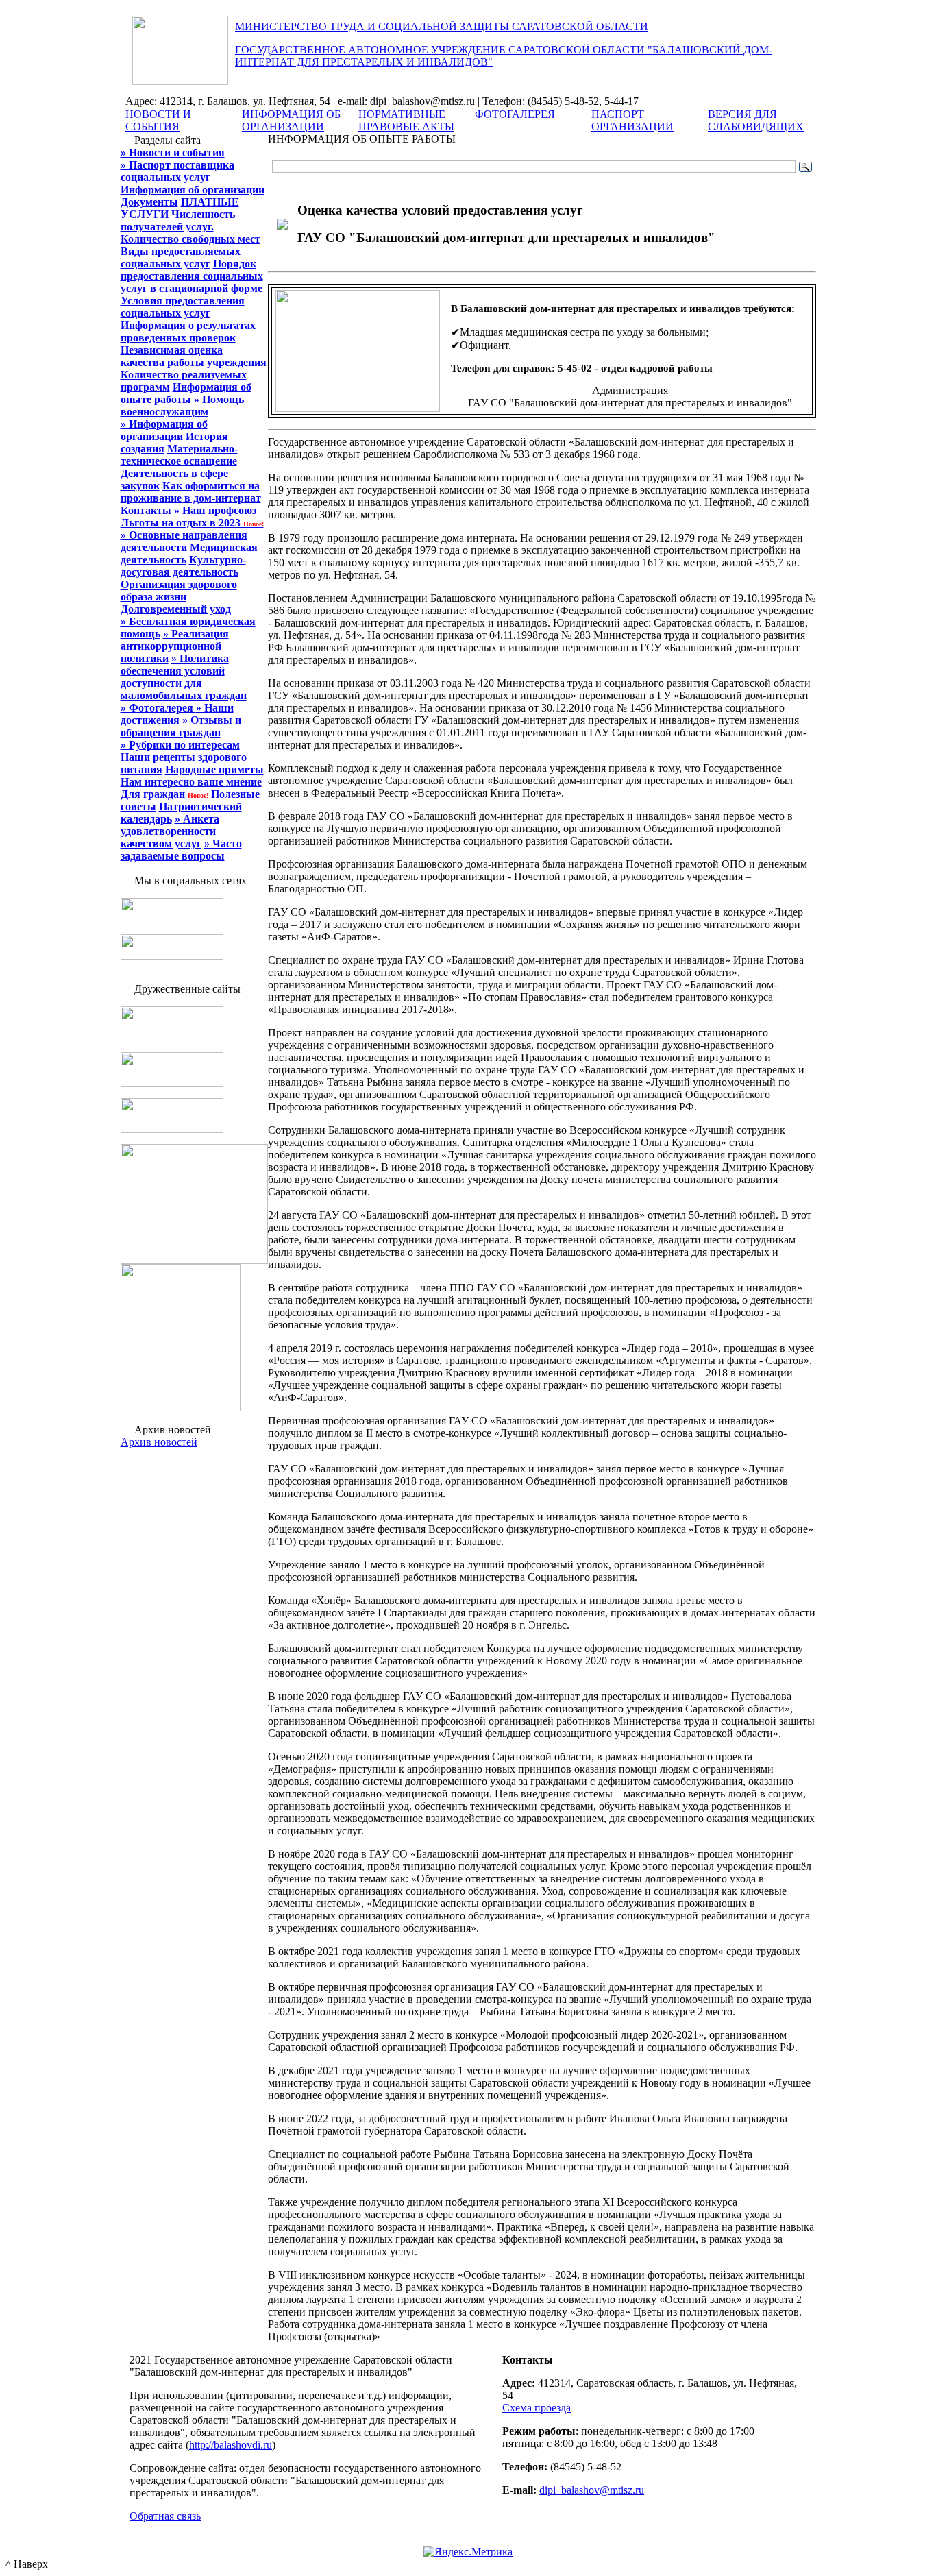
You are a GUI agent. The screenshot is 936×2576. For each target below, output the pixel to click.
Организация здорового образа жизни (179, 591)
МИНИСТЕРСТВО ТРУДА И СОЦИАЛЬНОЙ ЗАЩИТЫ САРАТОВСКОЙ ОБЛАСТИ (442, 26)
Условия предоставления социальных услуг (183, 307)
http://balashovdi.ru (231, 2445)
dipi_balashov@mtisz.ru (592, 2490)
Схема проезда (537, 2408)
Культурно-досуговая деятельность (183, 566)
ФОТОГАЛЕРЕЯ (515, 114)
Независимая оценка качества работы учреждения (194, 356)
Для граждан (164, 794)
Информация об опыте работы (186, 393)
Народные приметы (214, 769)
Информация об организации (193, 190)
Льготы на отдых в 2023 (192, 523)
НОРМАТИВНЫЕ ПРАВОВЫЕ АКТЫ (406, 120)
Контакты (146, 510)
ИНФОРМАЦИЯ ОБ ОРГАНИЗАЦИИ (291, 120)
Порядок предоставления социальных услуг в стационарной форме (192, 276)
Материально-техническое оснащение (179, 455)
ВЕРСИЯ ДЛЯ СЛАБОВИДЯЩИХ (756, 120)
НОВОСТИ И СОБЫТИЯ (158, 120)
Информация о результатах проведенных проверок (188, 331)
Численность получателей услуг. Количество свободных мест (190, 227)
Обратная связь (165, 2516)
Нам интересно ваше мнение (191, 782)
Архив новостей (159, 1442)
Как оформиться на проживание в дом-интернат (191, 492)
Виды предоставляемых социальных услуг (181, 257)
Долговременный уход (176, 609)
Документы (149, 202)
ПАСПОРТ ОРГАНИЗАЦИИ (632, 120)
